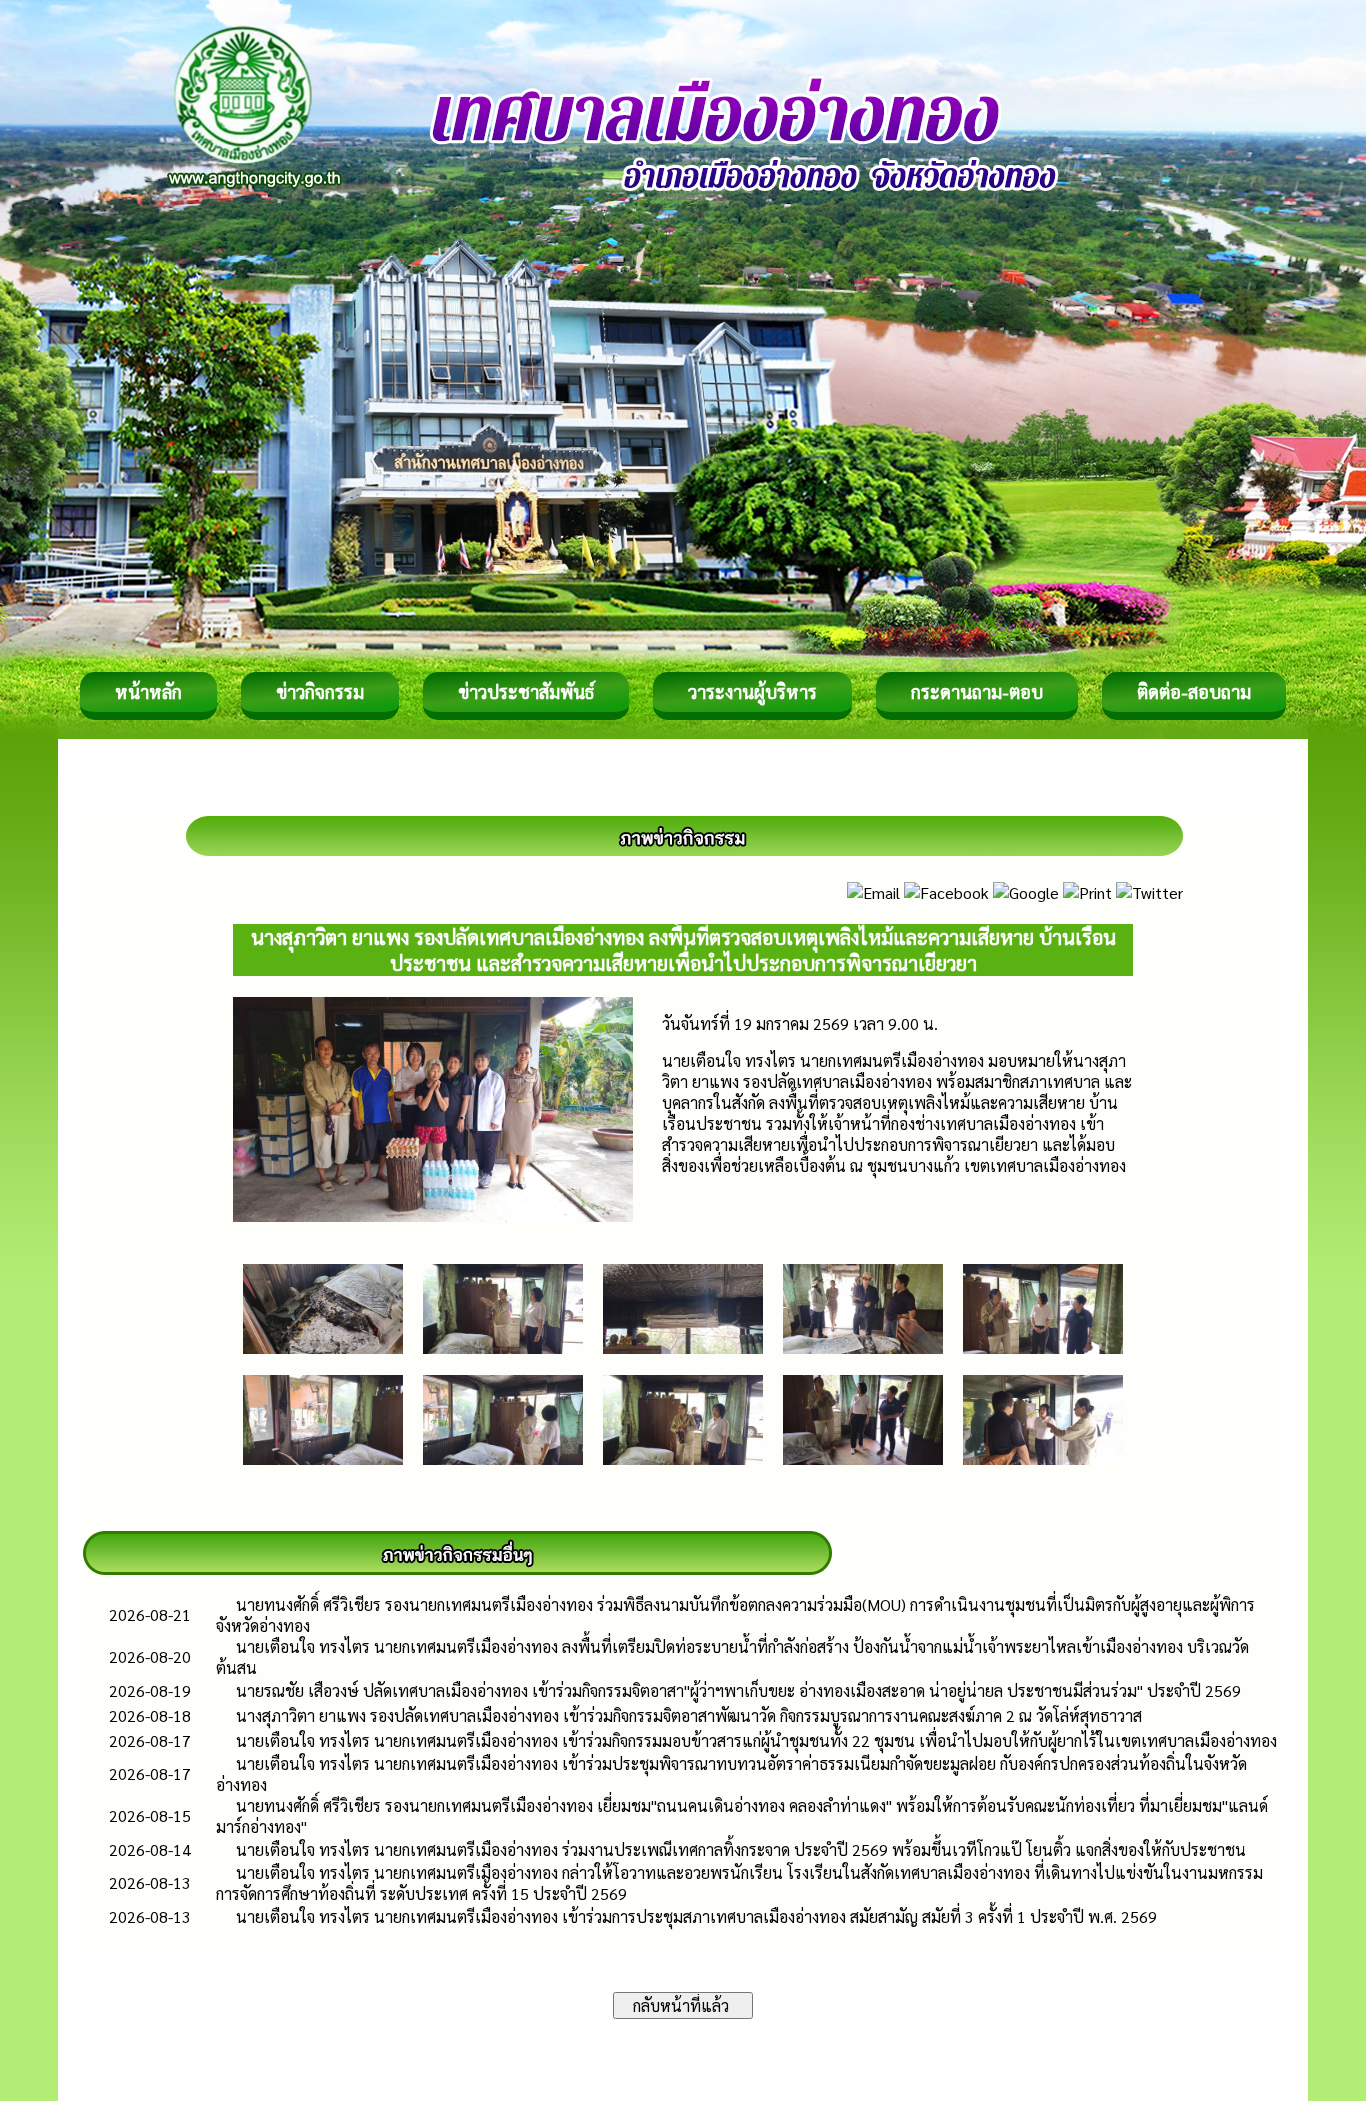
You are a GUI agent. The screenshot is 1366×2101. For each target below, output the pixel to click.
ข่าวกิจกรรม (320, 691)
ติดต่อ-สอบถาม (1194, 691)
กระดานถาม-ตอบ (977, 691)
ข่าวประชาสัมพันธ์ (526, 691)
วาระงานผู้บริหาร (752, 691)
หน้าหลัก (148, 691)
